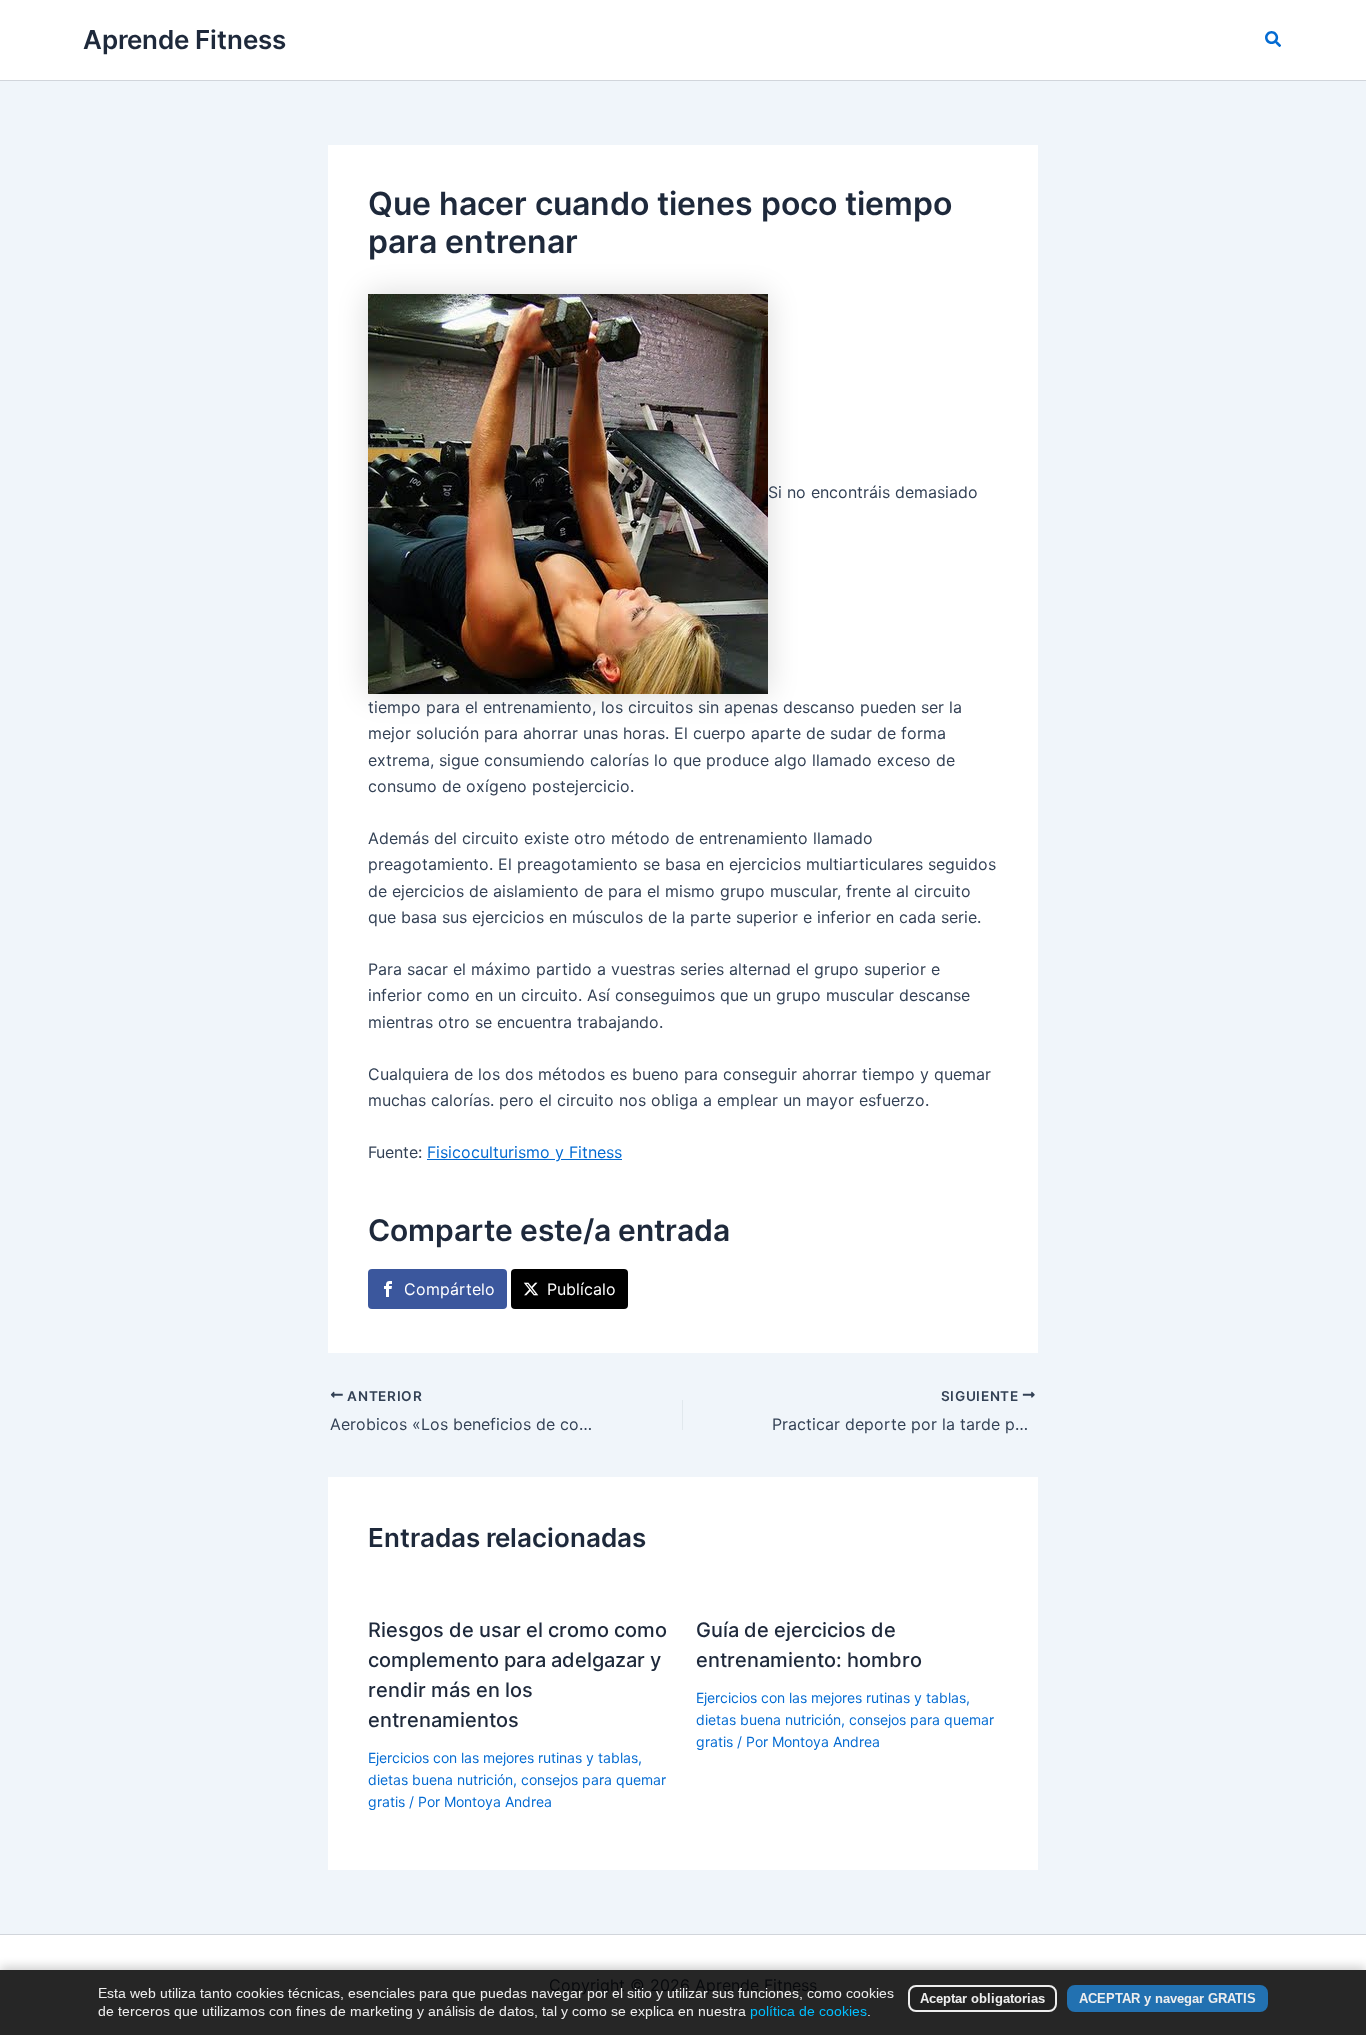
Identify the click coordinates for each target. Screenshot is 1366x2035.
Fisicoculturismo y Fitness (524, 1152)
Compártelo (449, 1289)
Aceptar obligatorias (982, 1998)
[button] (1274, 39)
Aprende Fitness (184, 39)
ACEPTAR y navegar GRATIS (1167, 1998)
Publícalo (581, 1289)
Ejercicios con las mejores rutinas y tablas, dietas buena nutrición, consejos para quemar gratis (517, 1780)
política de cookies (808, 2011)
